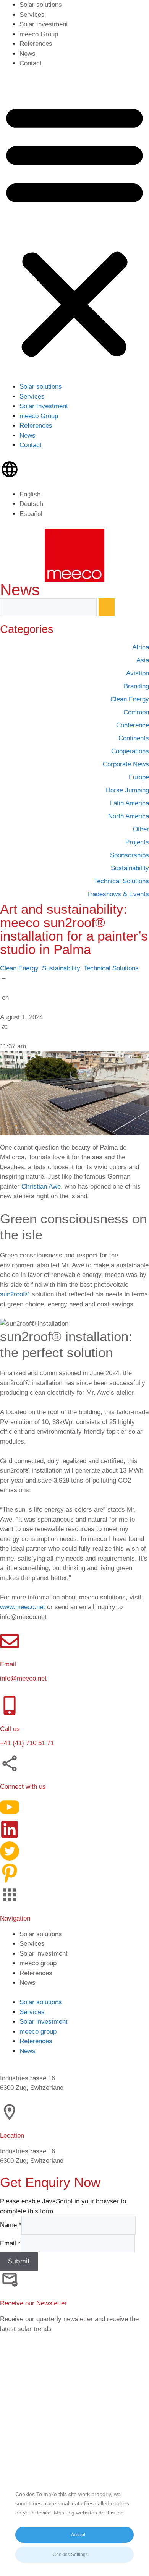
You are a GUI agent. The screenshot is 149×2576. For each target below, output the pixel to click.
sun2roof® (15, 1294)
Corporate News (126, 764)
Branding (136, 686)
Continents (134, 738)
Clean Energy (19, 968)
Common (136, 712)
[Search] (107, 607)
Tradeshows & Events (118, 894)
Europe (139, 777)
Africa (141, 647)
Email (10, 2243)
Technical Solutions (111, 968)
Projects (137, 842)
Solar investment (44, 1954)
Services (32, 15)
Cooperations (130, 751)
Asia (143, 660)
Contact (31, 63)
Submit (19, 2261)
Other (141, 829)
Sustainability (61, 968)
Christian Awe (41, 1187)
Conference (133, 725)
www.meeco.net (23, 1607)
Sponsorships (130, 855)
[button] (74, 230)
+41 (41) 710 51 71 (27, 1743)
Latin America (130, 803)
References (36, 44)
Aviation (138, 673)
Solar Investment (44, 24)
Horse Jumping (127, 790)
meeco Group (39, 34)
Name (11, 2225)
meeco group (38, 1963)
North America (129, 816)
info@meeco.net (23, 1678)
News (28, 54)
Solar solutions (41, 5)
